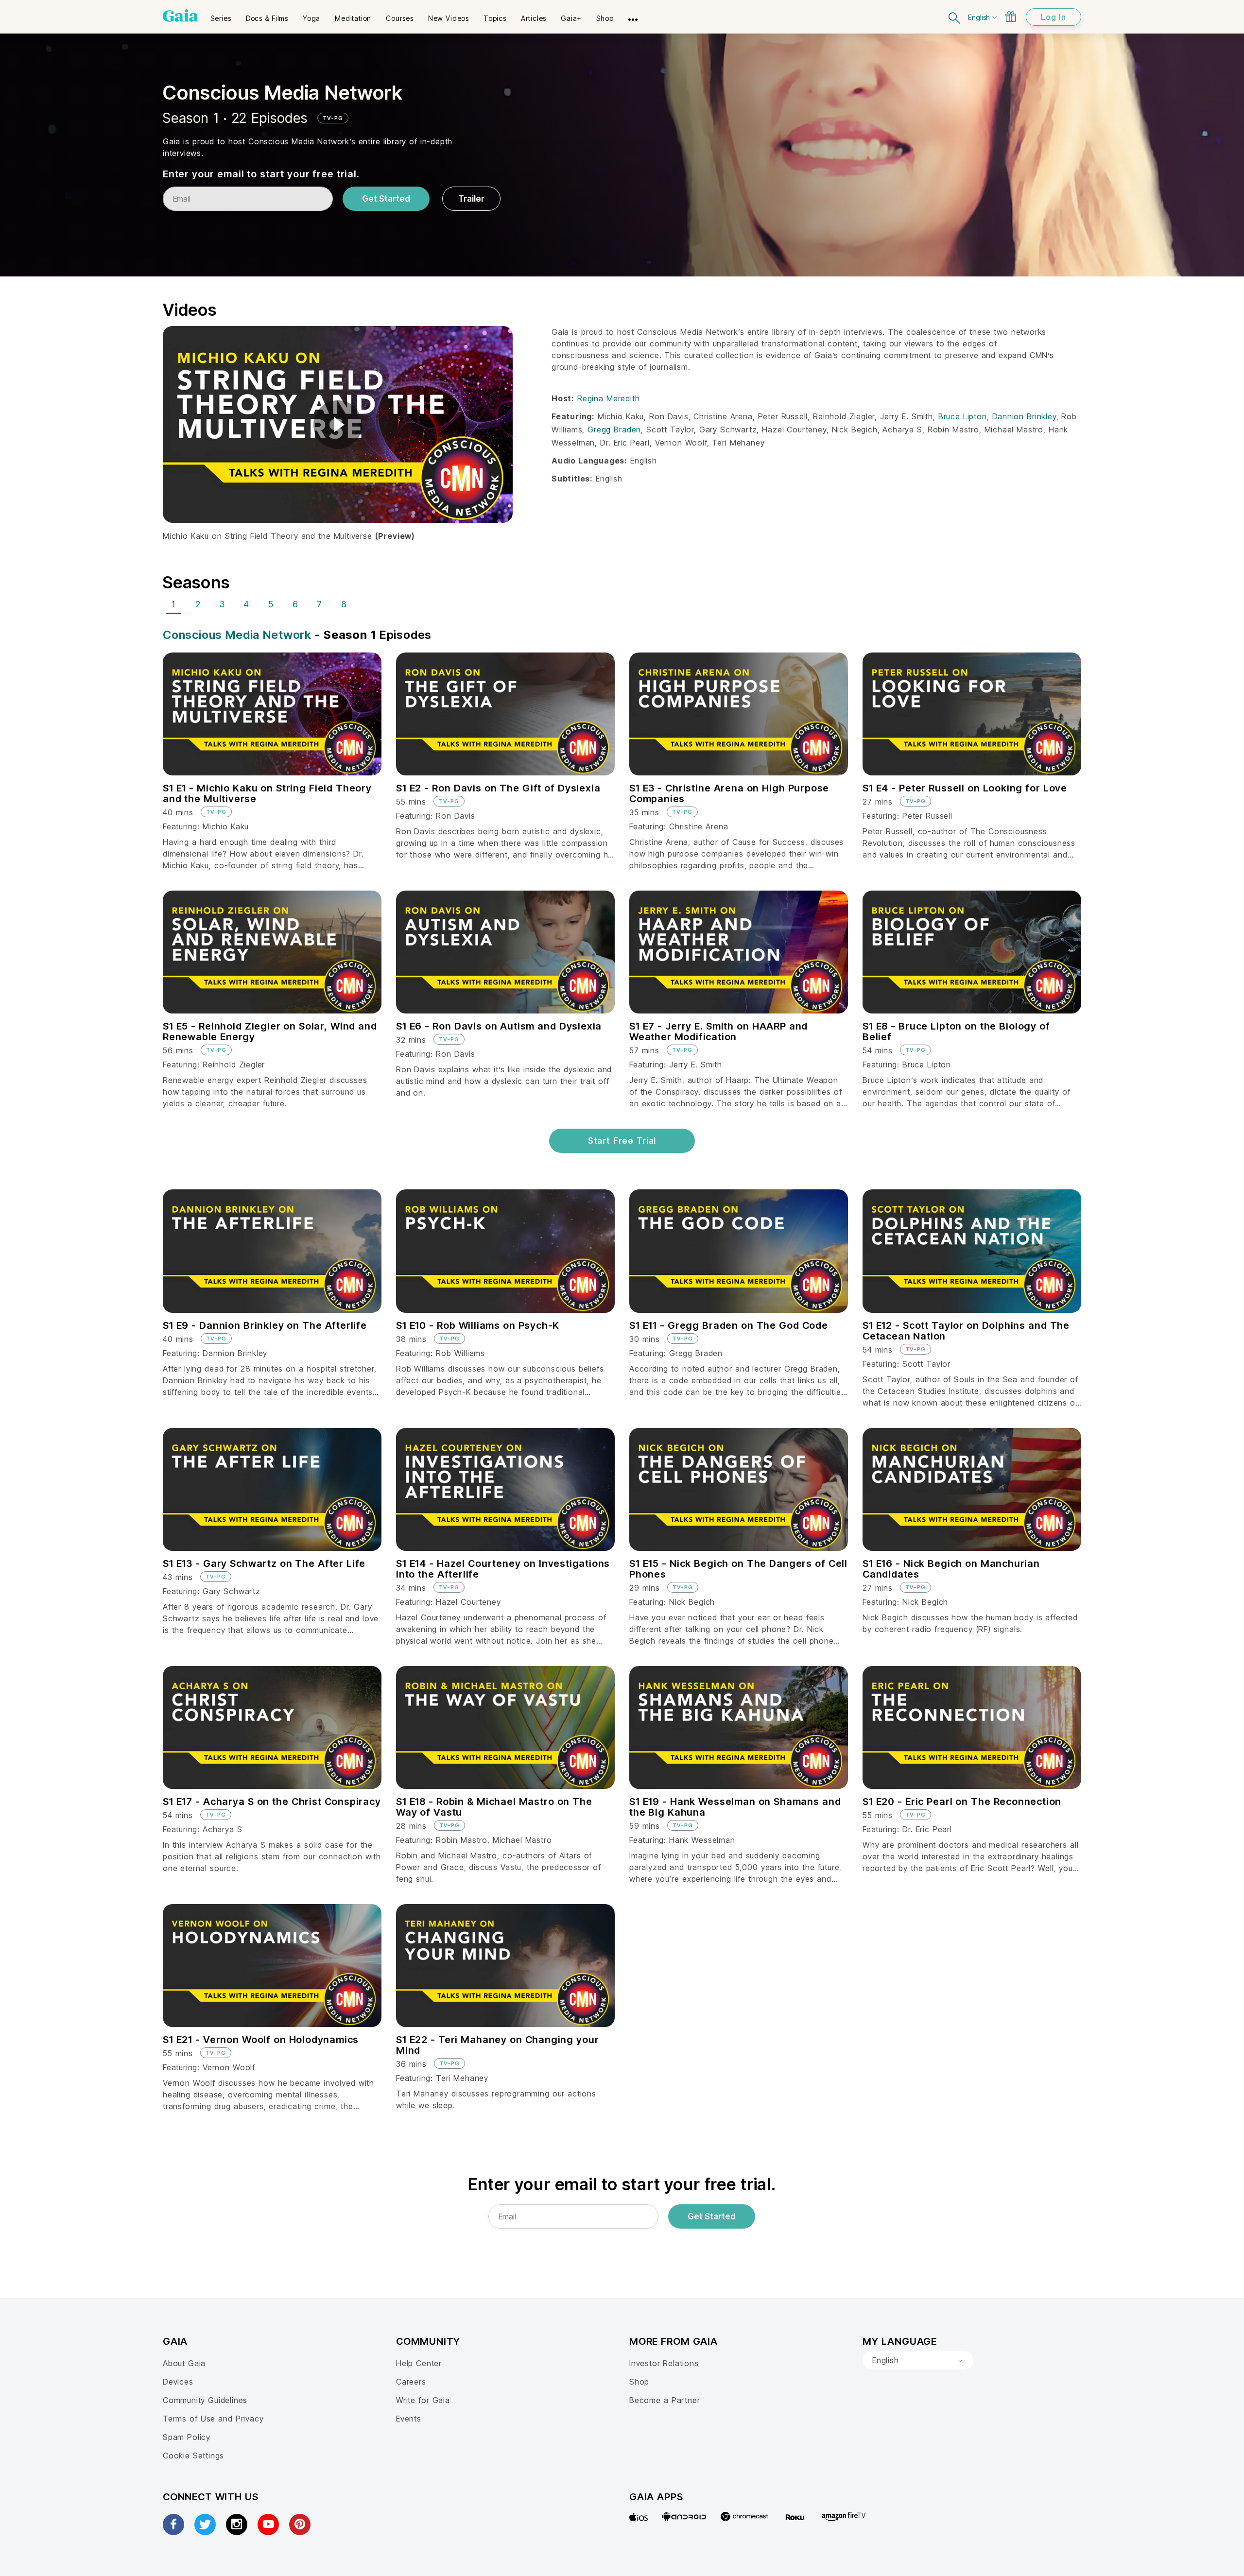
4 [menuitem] (246, 604)
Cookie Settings (193, 2456)
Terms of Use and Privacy (213, 2419)
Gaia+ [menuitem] (571, 18)
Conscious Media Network (237, 635)
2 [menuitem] (198, 604)
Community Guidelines (205, 2400)
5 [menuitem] (271, 604)
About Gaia (184, 2363)
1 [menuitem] (173, 604)
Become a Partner (665, 2400)
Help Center (419, 2363)
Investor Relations (664, 2363)
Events (409, 2419)
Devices (178, 2382)
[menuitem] (221, 15)
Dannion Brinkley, (1027, 416)
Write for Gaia (423, 2400)
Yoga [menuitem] (311, 18)
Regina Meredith (608, 398)
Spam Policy (187, 2437)
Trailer (471, 199)
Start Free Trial (622, 1141)
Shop (639, 2382)
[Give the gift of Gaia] (1011, 17)
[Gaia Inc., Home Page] (181, 16)
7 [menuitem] (320, 604)
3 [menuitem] (222, 604)
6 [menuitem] (295, 604)
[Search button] (955, 17)
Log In (1054, 17)
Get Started (386, 199)
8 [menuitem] (344, 604)
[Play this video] (338, 425)
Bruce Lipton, (965, 416)
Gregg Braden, (617, 429)
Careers (411, 2382)
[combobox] (918, 2360)
